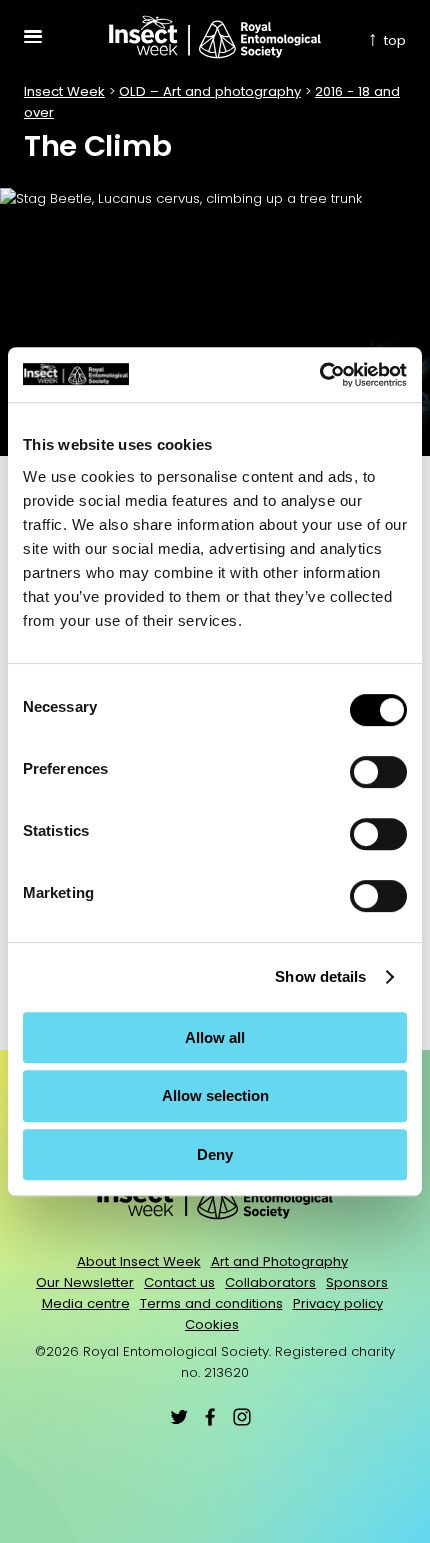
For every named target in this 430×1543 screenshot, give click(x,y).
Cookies (212, 1324)
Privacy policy (338, 1303)
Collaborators (270, 1282)
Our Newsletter (85, 1282)
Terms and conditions (211, 1303)
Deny (215, 1154)
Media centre (86, 1303)
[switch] (378, 772)
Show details (320, 976)
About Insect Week (139, 1261)
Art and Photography (279, 1261)
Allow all (215, 1037)
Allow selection (215, 1095)
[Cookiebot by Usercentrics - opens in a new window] (319, 375)
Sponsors (357, 1282)
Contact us (179, 1282)
